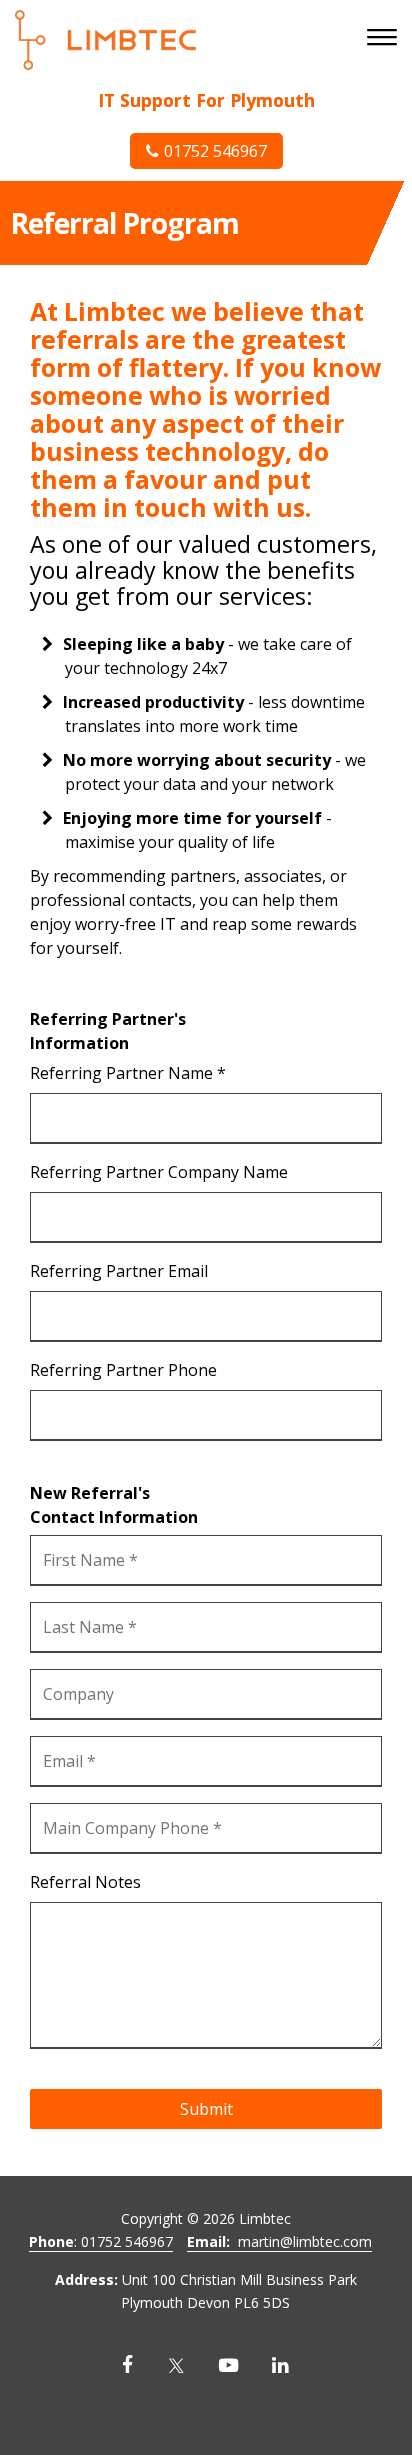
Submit (206, 2109)
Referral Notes (85, 1882)
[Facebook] (127, 2365)
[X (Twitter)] (176, 2365)
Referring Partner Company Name (159, 1172)
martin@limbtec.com (279, 2241)
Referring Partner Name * (128, 1073)
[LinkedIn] (280, 2365)
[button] (384, 39)
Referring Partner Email (119, 1271)
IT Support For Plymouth (206, 100)
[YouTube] (228, 2365)
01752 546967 (215, 151)
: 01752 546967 (101, 2241)
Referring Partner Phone (123, 1370)
